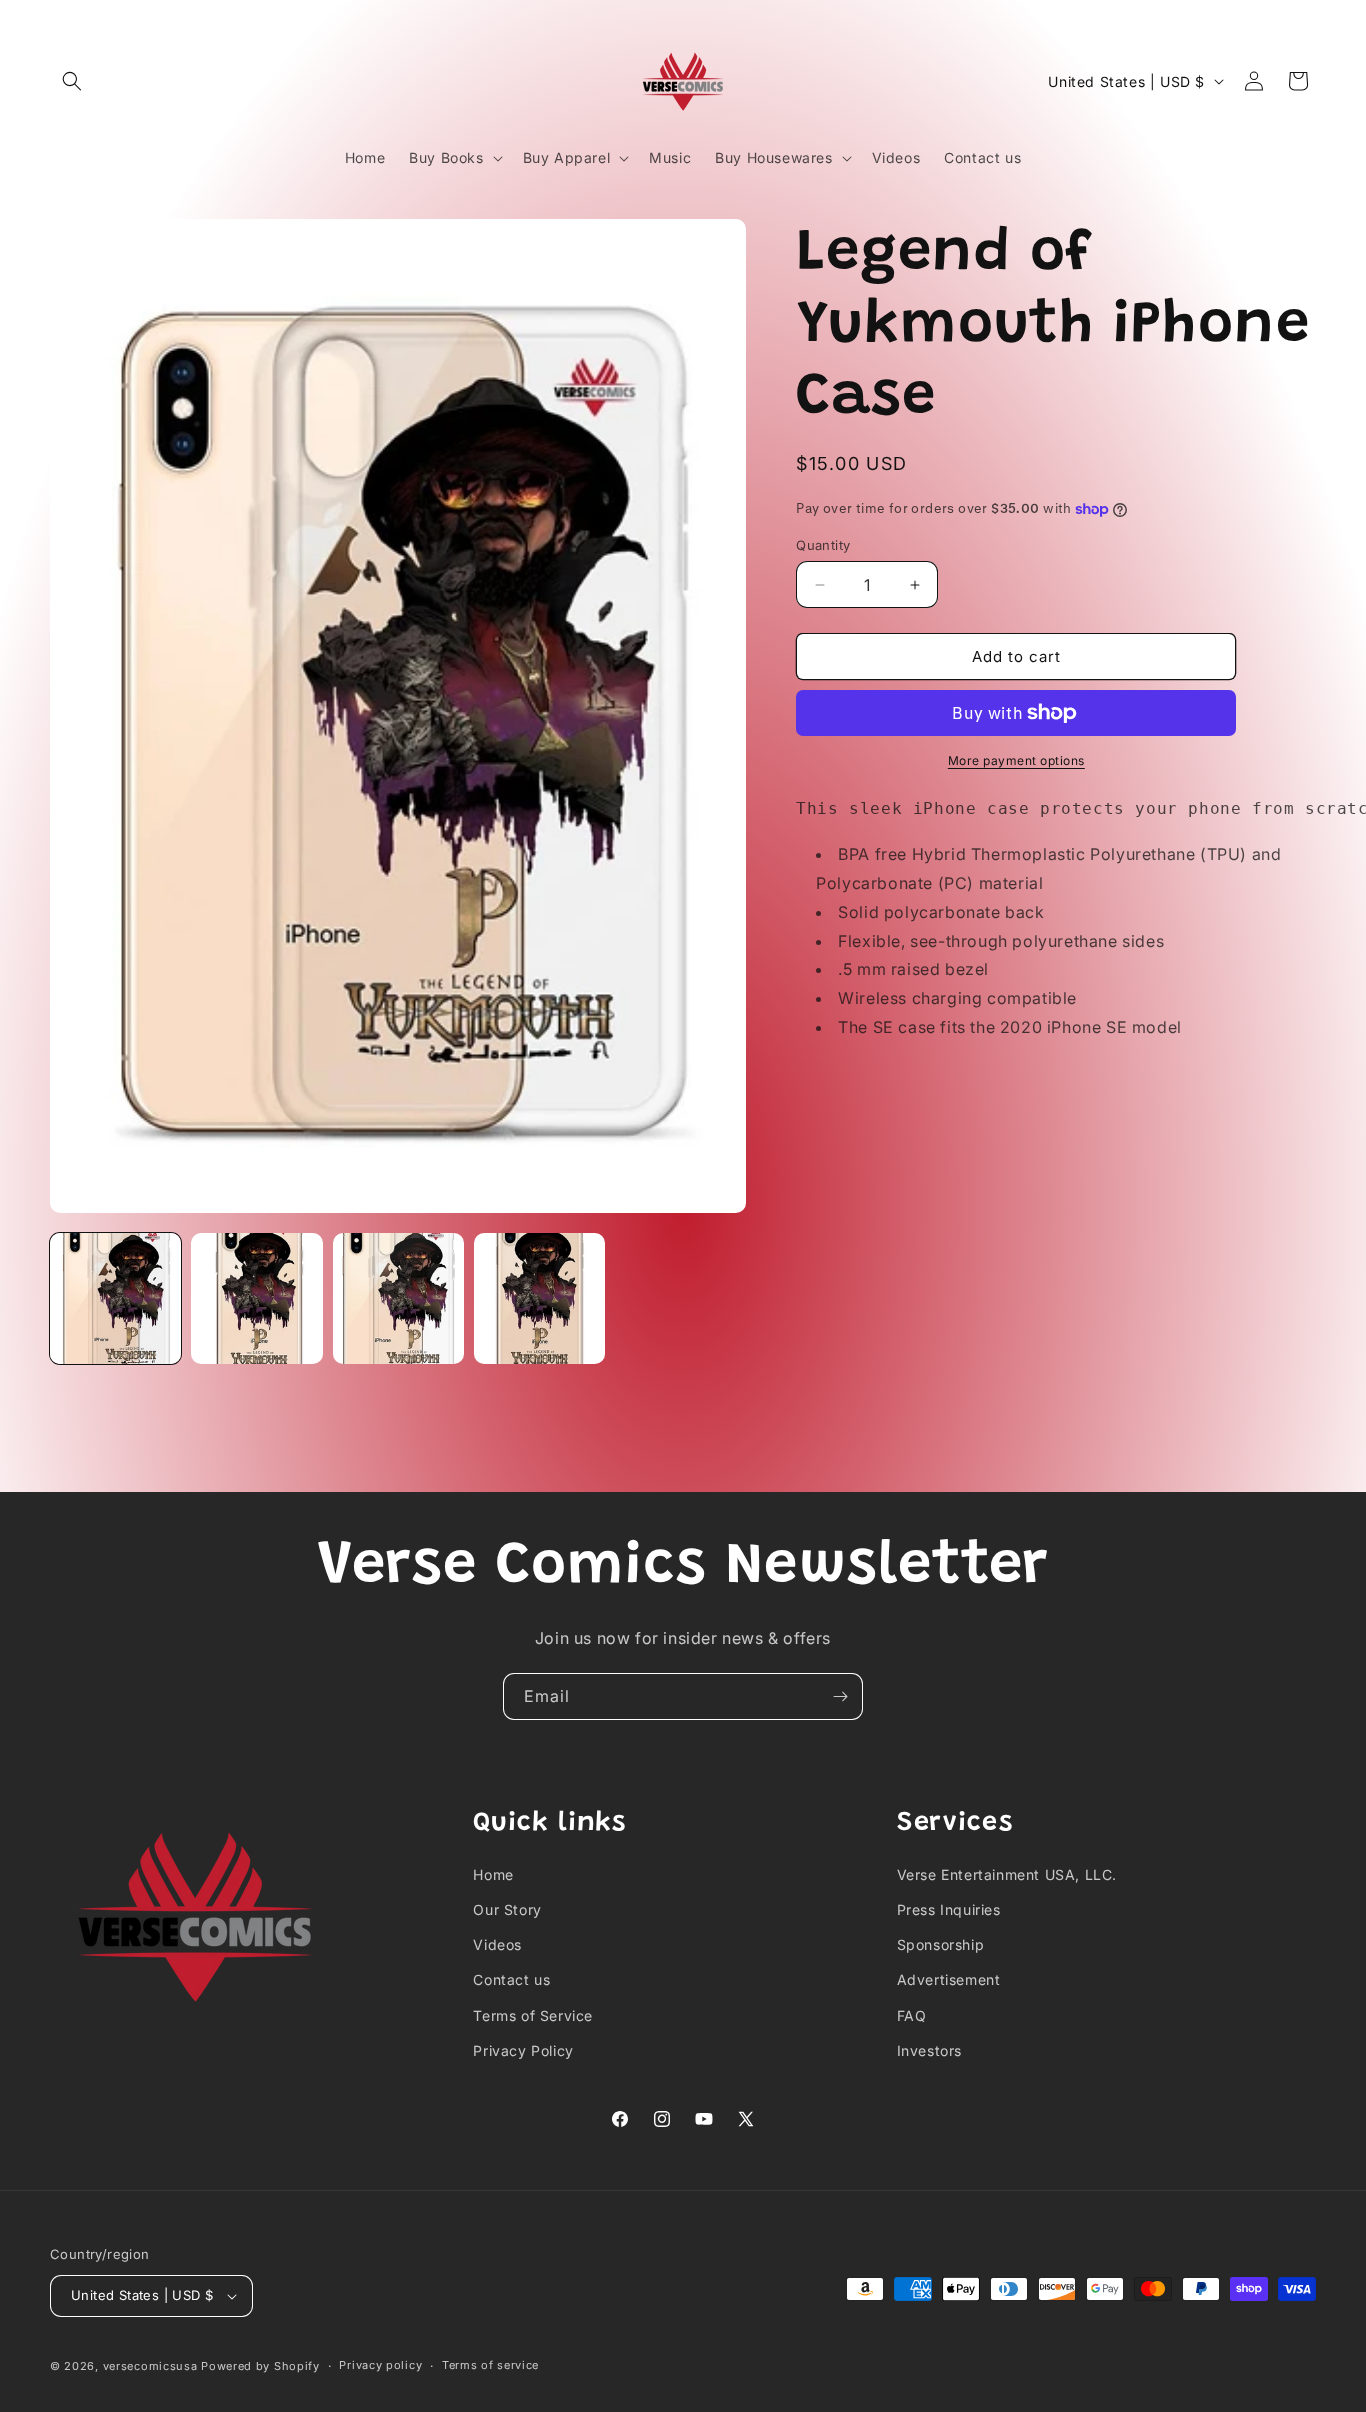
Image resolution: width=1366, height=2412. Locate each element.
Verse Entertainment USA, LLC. (1007, 1874)
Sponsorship (941, 1945)
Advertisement (949, 1980)
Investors (929, 2050)
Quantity (823, 545)
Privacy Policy (523, 2050)
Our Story (507, 1909)
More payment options (1016, 760)
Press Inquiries (949, 1909)
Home (493, 1874)
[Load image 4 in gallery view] (539, 1298)
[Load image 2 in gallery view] (256, 1298)
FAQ (912, 2015)
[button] (72, 81)
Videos (497, 1945)
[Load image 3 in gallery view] (398, 1298)
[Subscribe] (840, 1696)
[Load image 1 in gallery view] (115, 1298)
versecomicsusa (150, 2366)
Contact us (511, 1980)
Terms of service (490, 2366)
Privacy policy (380, 2366)
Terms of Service (533, 2015)
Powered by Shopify (260, 2366)
